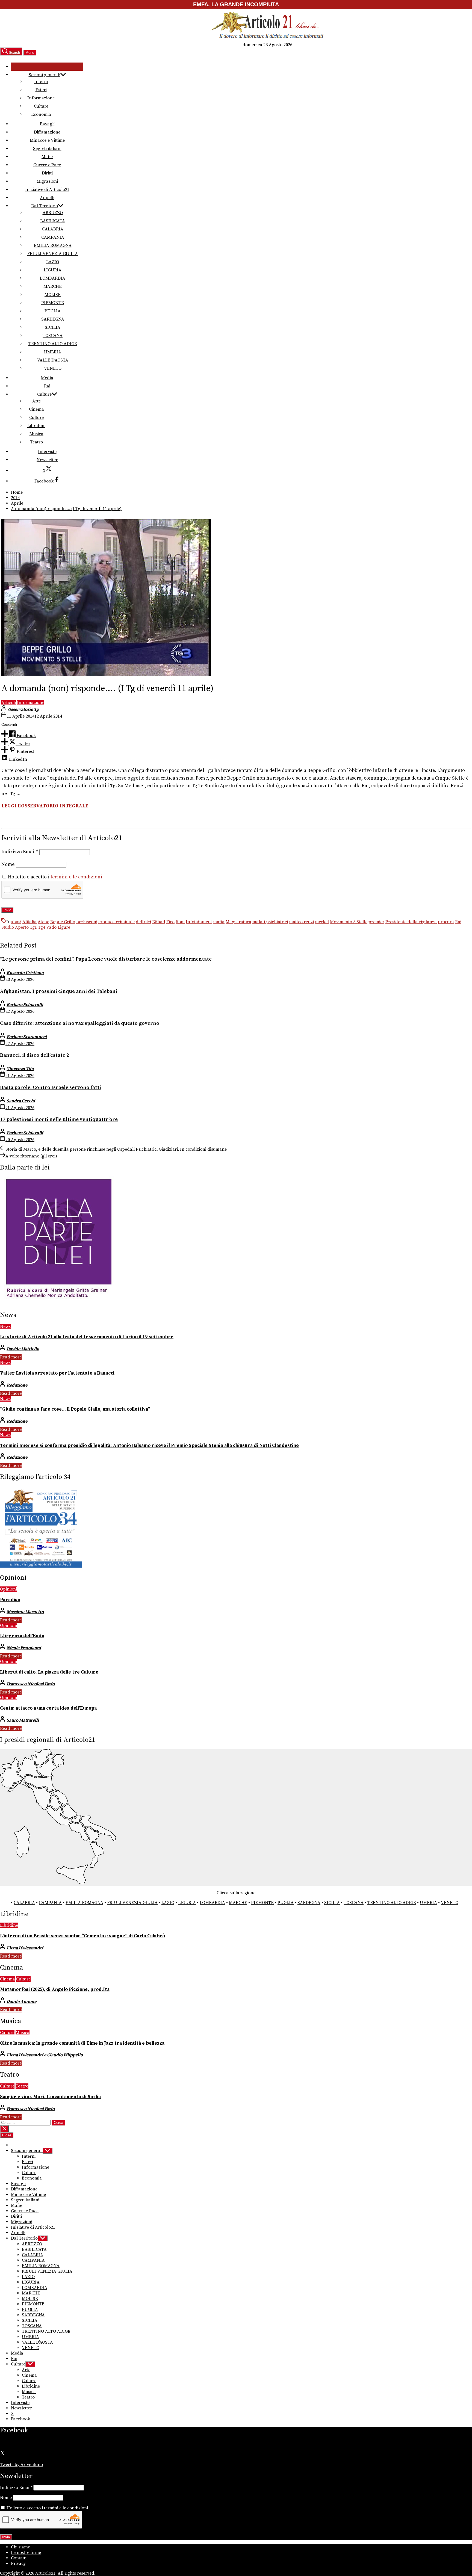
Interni (41, 82)
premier (376, 922)
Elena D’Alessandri (25, 1948)
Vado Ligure (58, 927)
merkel (322, 922)
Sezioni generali (45, 75)
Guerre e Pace (47, 165)
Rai (47, 386)
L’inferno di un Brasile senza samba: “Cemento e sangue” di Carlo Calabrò (82, 1936)
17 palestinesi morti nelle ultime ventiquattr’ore (59, 1119)
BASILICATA (53, 221)
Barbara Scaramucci (27, 1037)
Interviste (47, 452)
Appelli (47, 198)
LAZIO (53, 262)
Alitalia (29, 922)
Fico (170, 922)
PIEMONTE (53, 303)
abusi (16, 922)
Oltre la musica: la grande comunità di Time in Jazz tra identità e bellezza (82, 2043)
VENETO (53, 368)
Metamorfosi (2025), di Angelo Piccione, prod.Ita (55, 1989)
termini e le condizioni (76, 877)
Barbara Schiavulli (25, 1005)
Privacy (18, 2563)
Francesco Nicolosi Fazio (31, 1684)
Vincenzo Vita (20, 1069)
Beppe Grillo (63, 922)
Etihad (159, 922)
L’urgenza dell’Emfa (22, 1636)
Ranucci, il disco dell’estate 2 (35, 1055)
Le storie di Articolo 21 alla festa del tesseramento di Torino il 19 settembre (87, 1337)
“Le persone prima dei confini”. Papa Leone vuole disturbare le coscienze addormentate (106, 959)
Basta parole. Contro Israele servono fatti (51, 1087)
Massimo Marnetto (25, 1612)
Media (47, 378)
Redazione (17, 1385)
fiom (180, 922)
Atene (43, 922)
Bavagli (47, 124)
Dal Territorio (45, 206)
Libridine (36, 426)
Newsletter (47, 460)
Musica (36, 434)
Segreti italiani (47, 149)
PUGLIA (53, 311)
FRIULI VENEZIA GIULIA (53, 254)
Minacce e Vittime (47, 140)
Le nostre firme (26, 2553)
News (5, 1327)
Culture (41, 106)
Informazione (41, 98)
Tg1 (33, 927)
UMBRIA (53, 352)
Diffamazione (47, 132)
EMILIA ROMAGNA (53, 245)
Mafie (47, 157)
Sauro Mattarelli (23, 1720)
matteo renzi (301, 922)
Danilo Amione (21, 2001)
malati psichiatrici (270, 922)
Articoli (9, 703)
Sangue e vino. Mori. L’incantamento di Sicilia (50, 2097)
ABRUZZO (53, 213)
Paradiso (10, 1600)
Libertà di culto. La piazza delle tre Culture (49, 1672)
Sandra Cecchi (21, 1101)
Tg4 (42, 927)
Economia (41, 114)
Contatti (19, 2558)
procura (446, 922)
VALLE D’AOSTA (53, 360)
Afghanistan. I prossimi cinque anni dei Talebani (59, 991)
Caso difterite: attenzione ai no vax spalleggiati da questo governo (80, 1023)
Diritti (47, 173)
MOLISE (53, 295)
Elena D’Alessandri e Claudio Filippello (45, 2055)
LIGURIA (53, 270)
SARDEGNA (53, 319)
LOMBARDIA (53, 278)
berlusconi (87, 922)
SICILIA (53, 327)
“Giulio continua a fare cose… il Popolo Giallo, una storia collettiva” (75, 1409)
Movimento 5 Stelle (349, 922)
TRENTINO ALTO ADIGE (53, 344)
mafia (219, 922)
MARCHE (53, 286)
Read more (11, 1357)
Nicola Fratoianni (24, 1648)
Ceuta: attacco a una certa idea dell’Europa (48, 1708)
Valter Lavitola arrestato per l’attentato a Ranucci (57, 1373)
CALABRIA (53, 229)
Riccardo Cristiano (25, 973)
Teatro (36, 442)
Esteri (41, 90)
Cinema (36, 409)
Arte (36, 401)
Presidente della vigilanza (411, 922)
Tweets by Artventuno (21, 2465)
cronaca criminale (116, 922)
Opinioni (8, 1589)
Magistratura (238, 922)
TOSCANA (53, 336)
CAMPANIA (53, 237)
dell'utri (143, 922)
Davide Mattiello (23, 1349)
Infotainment (199, 922)
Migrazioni (47, 181)
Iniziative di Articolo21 (47, 190)
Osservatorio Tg (23, 709)
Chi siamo (21, 2547)
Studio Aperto (15, 927)
